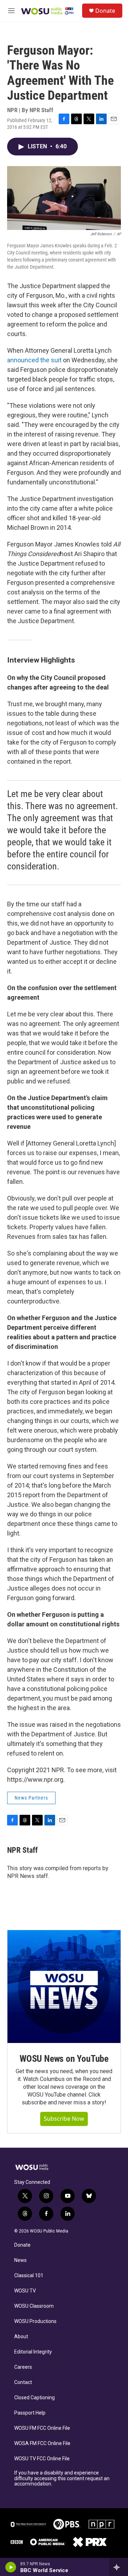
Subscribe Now (64, 2119)
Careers (23, 2367)
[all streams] (119, 2567)
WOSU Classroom (34, 2306)
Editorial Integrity (33, 2352)
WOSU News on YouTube (64, 2059)
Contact (23, 2382)
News (20, 2260)
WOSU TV (25, 2291)
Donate (105, 11)
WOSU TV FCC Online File (42, 2459)
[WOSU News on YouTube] (64, 1987)
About (21, 2337)
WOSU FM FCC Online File (42, 2428)
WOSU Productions (35, 2321)
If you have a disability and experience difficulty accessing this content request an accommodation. (62, 2479)
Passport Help (30, 2413)
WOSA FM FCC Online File (42, 2443)
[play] (11, 2567)
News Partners (31, 1798)
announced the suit (34, 360)
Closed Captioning (34, 2398)
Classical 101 (29, 2276)
